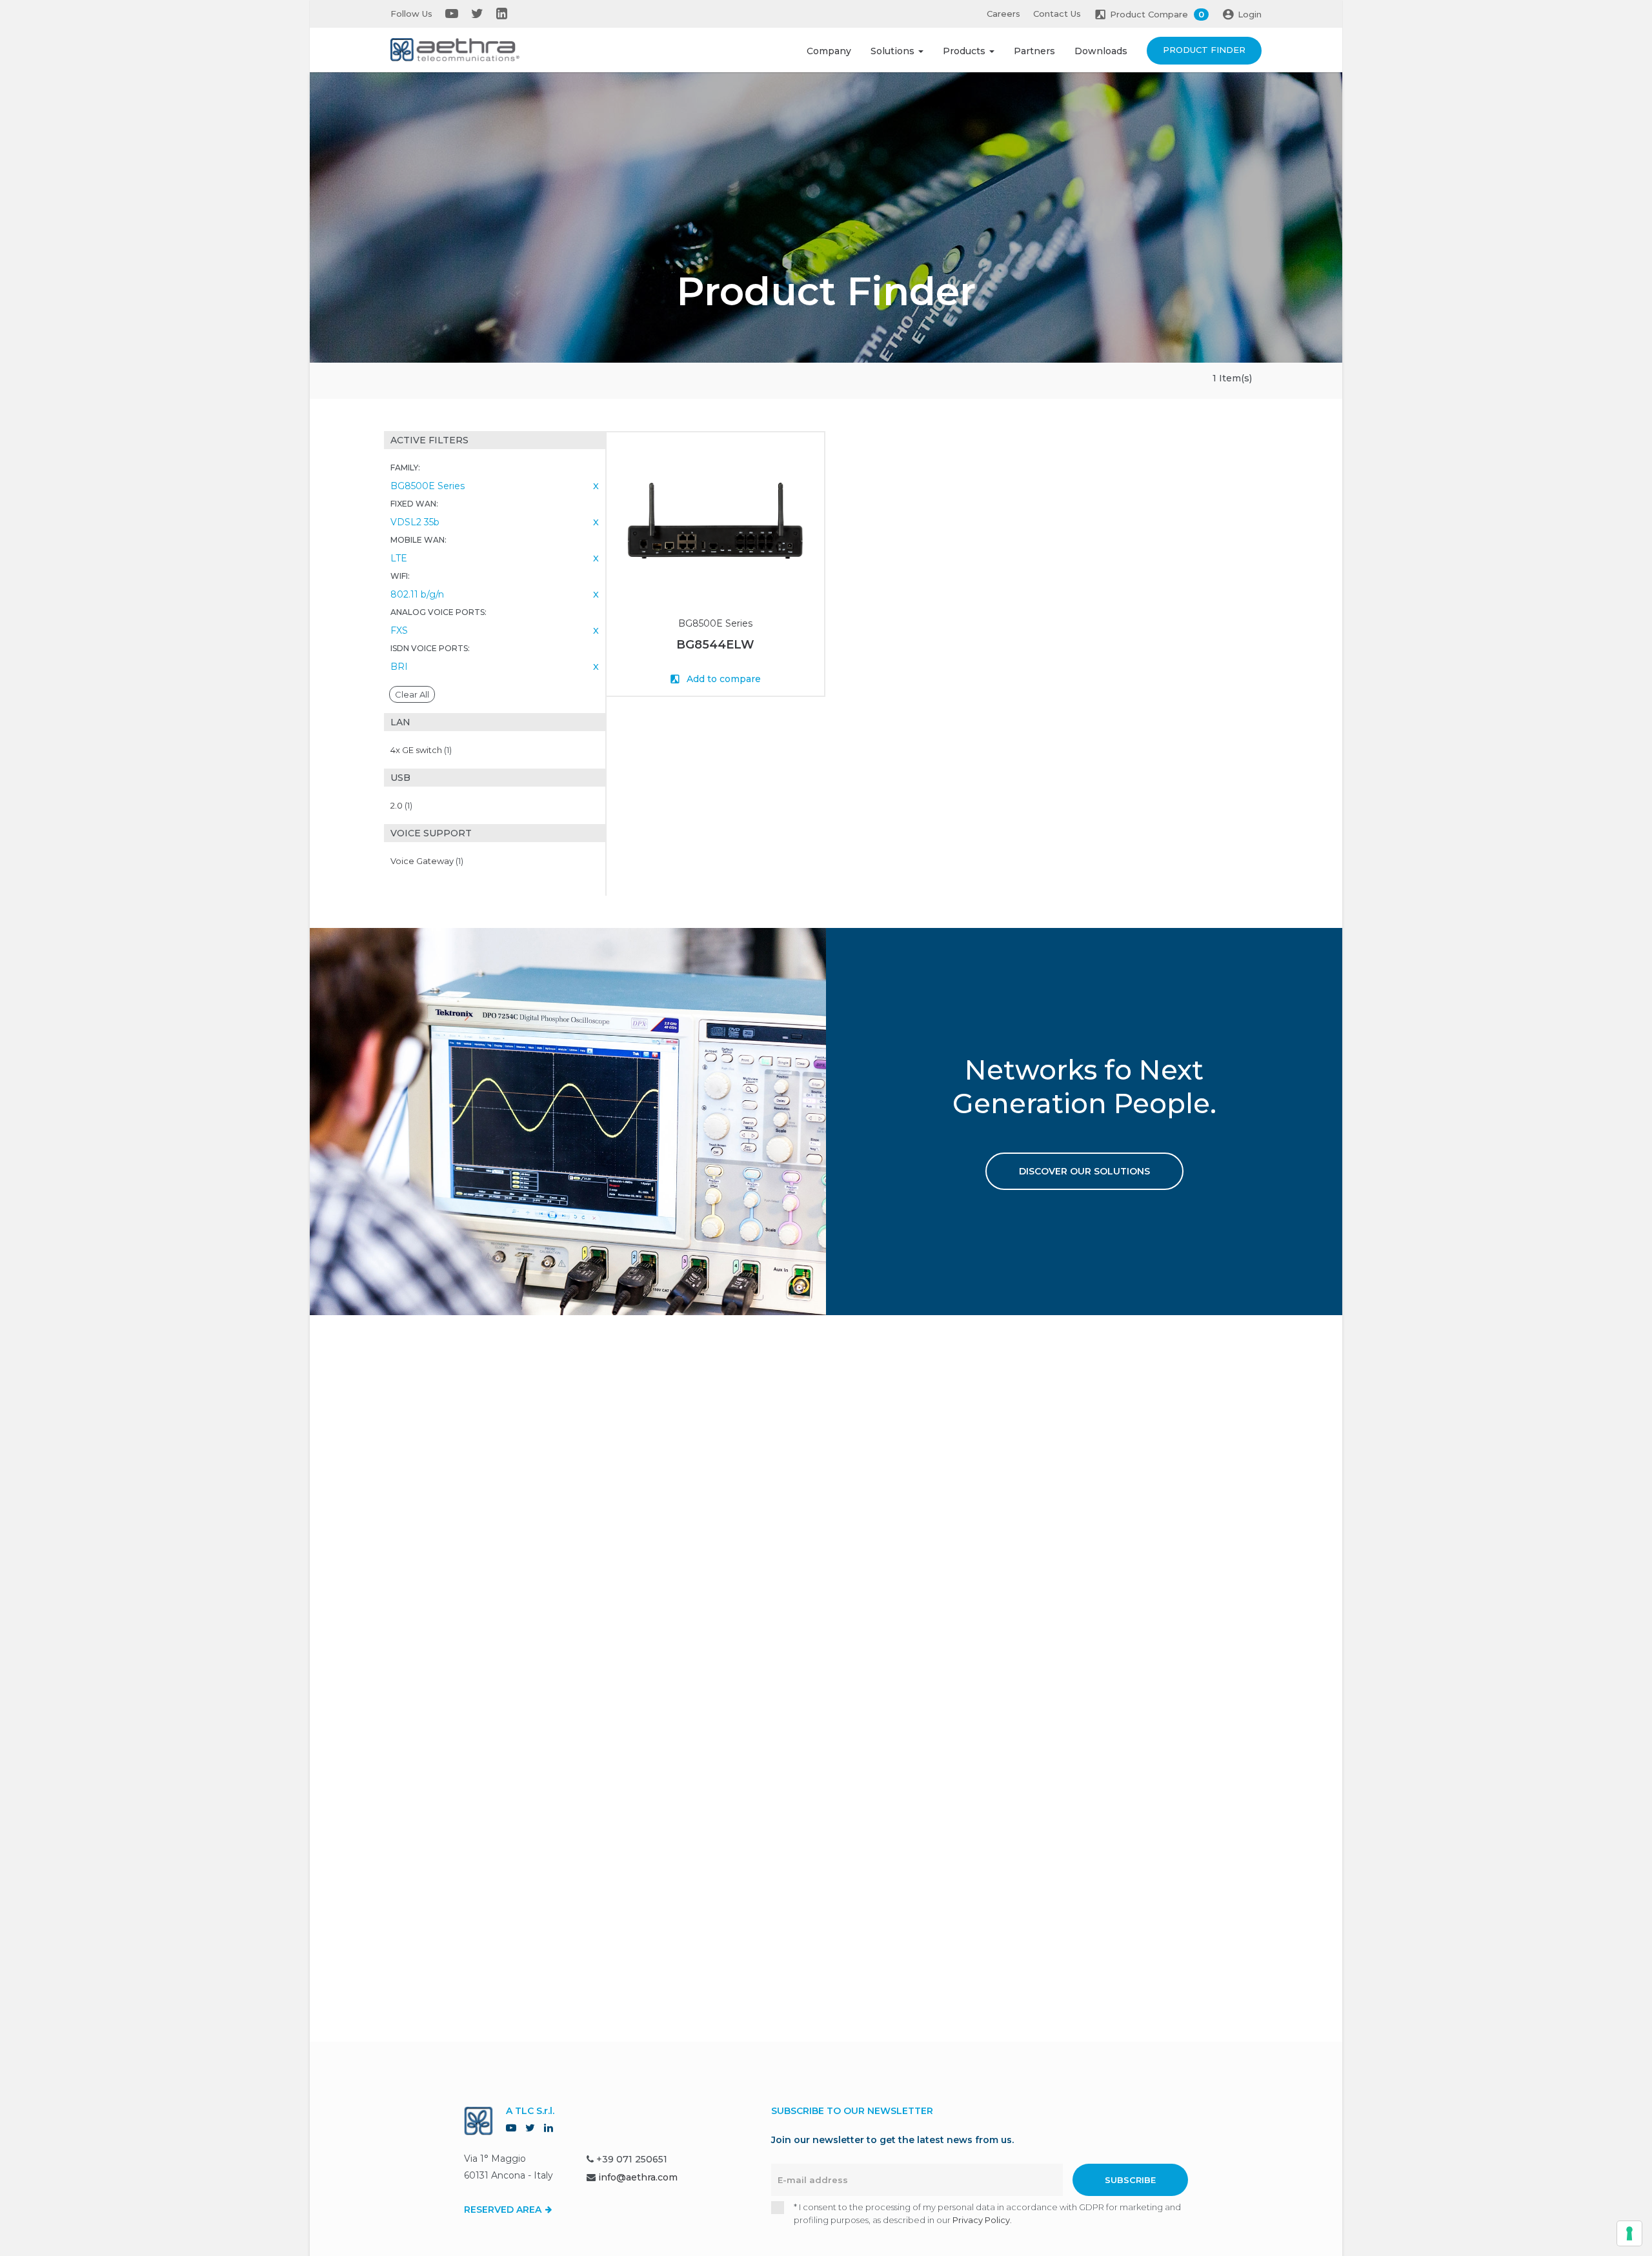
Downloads (1101, 51)
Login (1250, 14)
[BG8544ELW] (715, 520)
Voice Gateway (427, 861)
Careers (1003, 14)
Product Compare (1157, 14)
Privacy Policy (981, 2220)
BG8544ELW (715, 645)
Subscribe (1130, 2180)
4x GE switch (421, 750)
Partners (1034, 51)
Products (965, 51)
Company (829, 51)
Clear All (412, 694)
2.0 (401, 805)
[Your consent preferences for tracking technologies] (1629, 2233)
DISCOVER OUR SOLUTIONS (1084, 1171)
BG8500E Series (715, 623)
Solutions (894, 51)
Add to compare (722, 679)
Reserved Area (504, 2210)
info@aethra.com (638, 2177)
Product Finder (1204, 50)
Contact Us (1057, 14)
